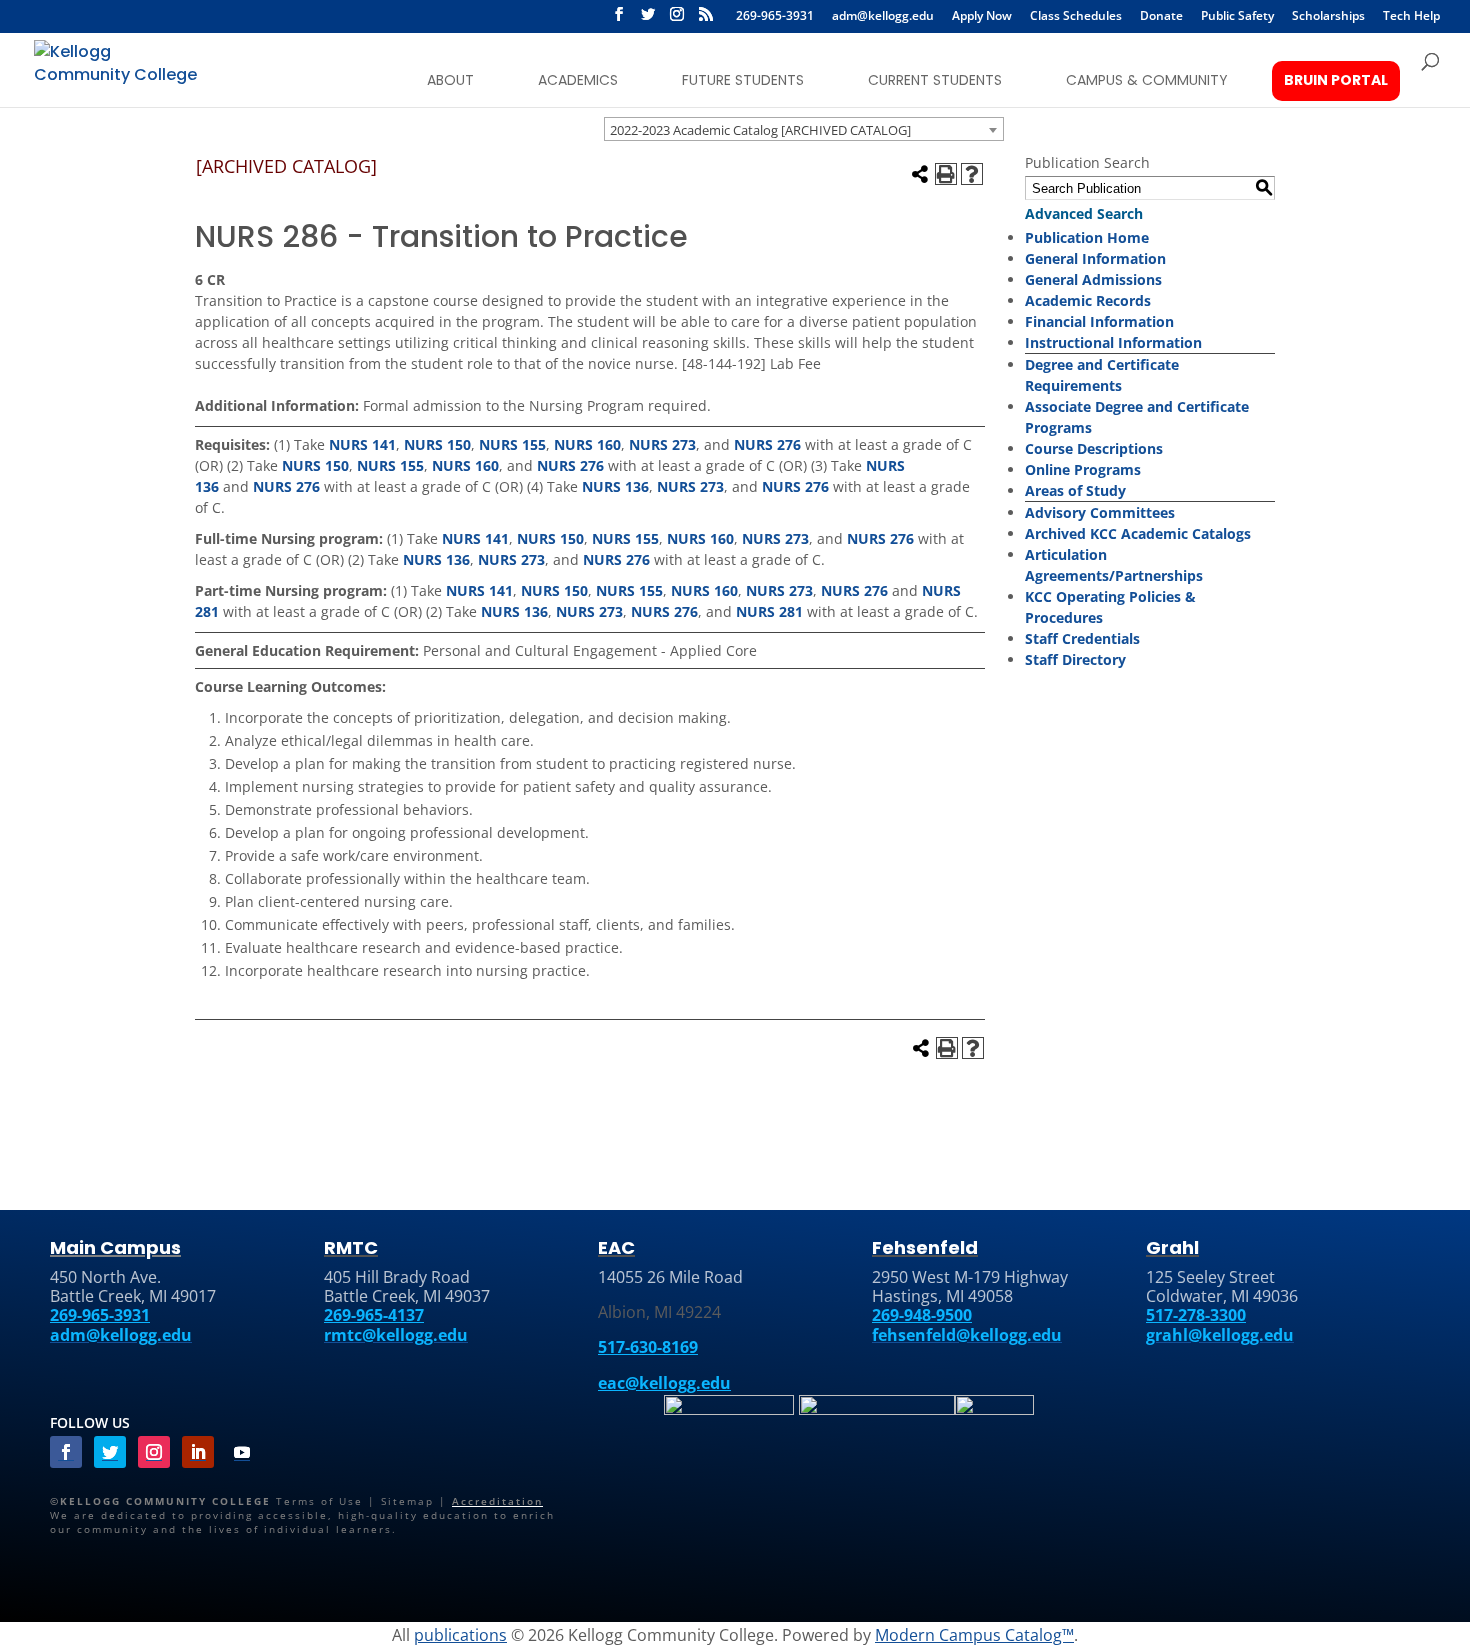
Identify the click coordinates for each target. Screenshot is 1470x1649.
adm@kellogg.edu (883, 17)
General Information (1095, 258)
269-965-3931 (775, 17)
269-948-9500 (922, 1315)
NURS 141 (362, 444)
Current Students (935, 80)
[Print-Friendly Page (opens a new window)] (946, 174)
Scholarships (1328, 17)
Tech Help (1411, 17)
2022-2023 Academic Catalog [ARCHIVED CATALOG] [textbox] (760, 130)
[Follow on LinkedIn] (198, 1452)
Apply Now (982, 17)
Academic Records (1088, 300)
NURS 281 (769, 611)
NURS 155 (512, 444)
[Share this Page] (920, 174)
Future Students (743, 80)
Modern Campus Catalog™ (974, 1635)
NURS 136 (615, 486)
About (450, 80)
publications (460, 1635)
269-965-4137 (374, 1315)
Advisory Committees (1100, 512)
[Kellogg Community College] (118, 68)
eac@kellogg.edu (664, 1383)
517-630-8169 (648, 1347)
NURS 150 (437, 444)
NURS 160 (587, 444)
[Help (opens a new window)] (972, 174)
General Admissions (1093, 279)
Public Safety (1237, 17)
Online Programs (1083, 469)
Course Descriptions (1094, 448)
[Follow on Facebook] (66, 1452)
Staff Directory (1075, 659)
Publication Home (1087, 237)
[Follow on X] (648, 20)
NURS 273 (662, 444)
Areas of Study (1075, 490)
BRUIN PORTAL (1336, 80)
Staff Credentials (1082, 638)
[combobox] (804, 129)
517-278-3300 (1196, 1315)
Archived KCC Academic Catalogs (1138, 533)
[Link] (729, 1411)
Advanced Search (1084, 213)
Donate (1161, 17)
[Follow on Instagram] (154, 1452)
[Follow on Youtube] (242, 1452)
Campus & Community (1147, 80)
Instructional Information (1113, 342)
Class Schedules (1076, 17)
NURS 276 (767, 444)
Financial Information (1099, 321)
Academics (578, 80)
